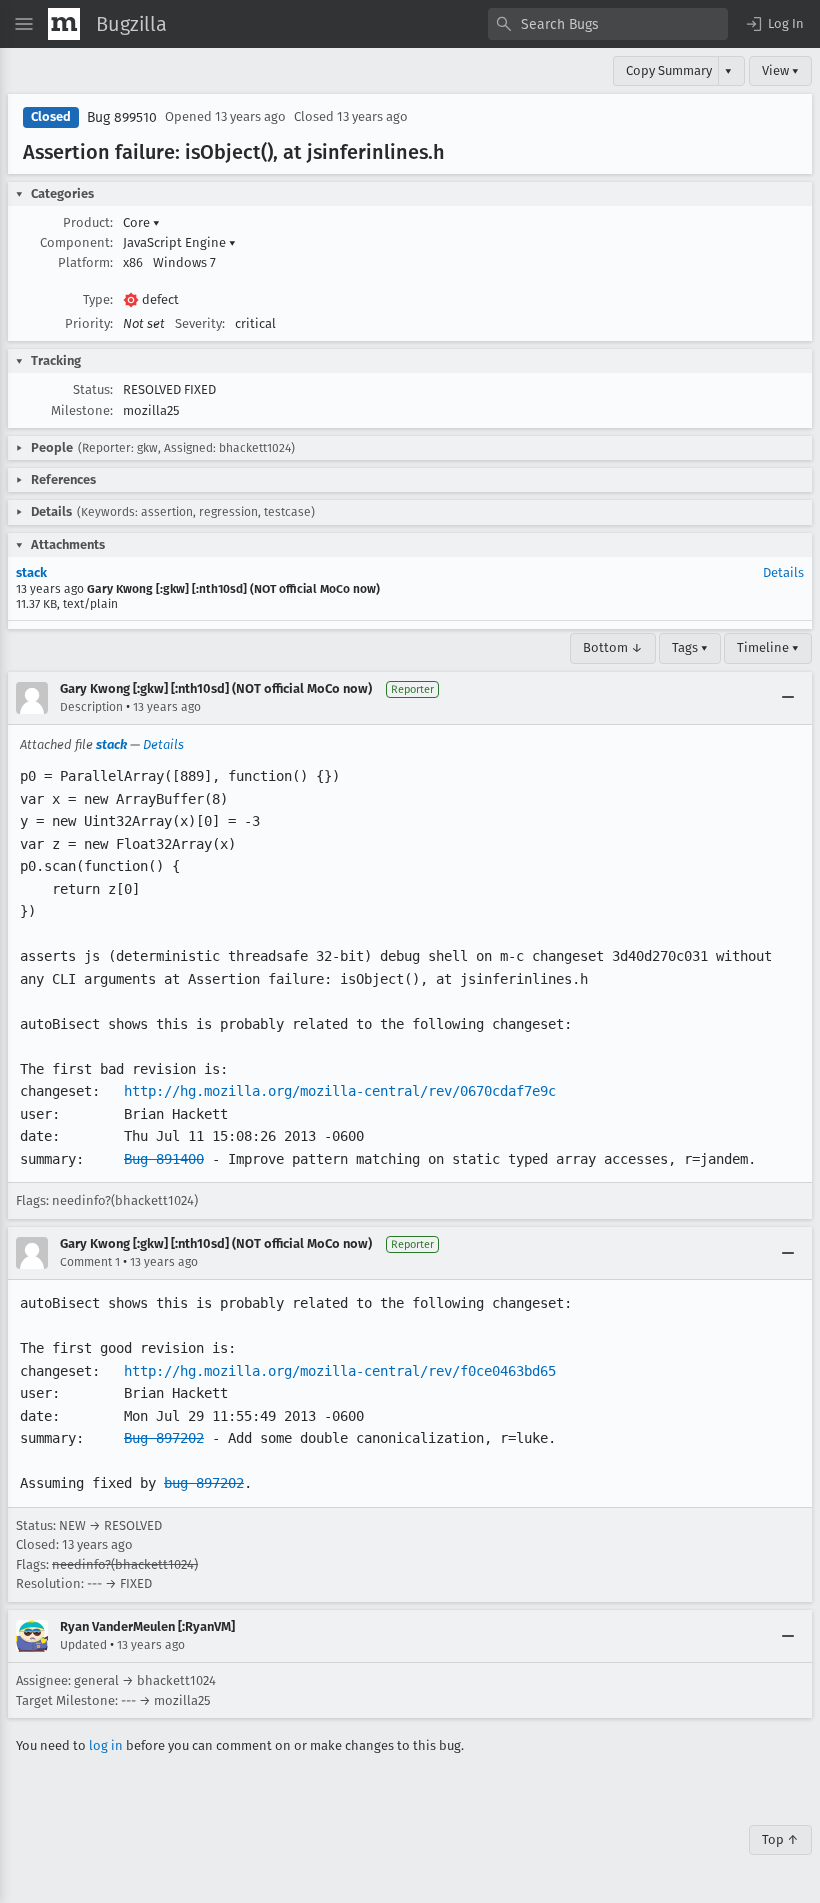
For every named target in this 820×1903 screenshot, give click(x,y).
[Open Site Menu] (24, 24)
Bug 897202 (164, 1438)
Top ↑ (780, 1839)
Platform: (85, 262)
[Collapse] (788, 698)
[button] (774, 24)
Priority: (89, 323)
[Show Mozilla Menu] (64, 24)
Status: (93, 389)
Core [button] (141, 222)
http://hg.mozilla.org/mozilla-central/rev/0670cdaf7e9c (340, 1091)
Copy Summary (669, 70)
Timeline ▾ (768, 647)
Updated (83, 1645)
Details (783, 572)
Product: (88, 222)
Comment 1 (90, 1262)
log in (106, 1745)
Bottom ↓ (613, 647)
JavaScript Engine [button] (179, 242)
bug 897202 (204, 1483)
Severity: (200, 323)
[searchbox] (608, 24)
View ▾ (780, 70)
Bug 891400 (164, 1159)
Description (91, 707)
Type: (98, 299)
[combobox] (608, 24)
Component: (76, 242)
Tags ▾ (690, 647)
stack (31, 572)
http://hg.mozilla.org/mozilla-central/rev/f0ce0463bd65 (340, 1371)
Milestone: (82, 410)
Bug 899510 (122, 117)
